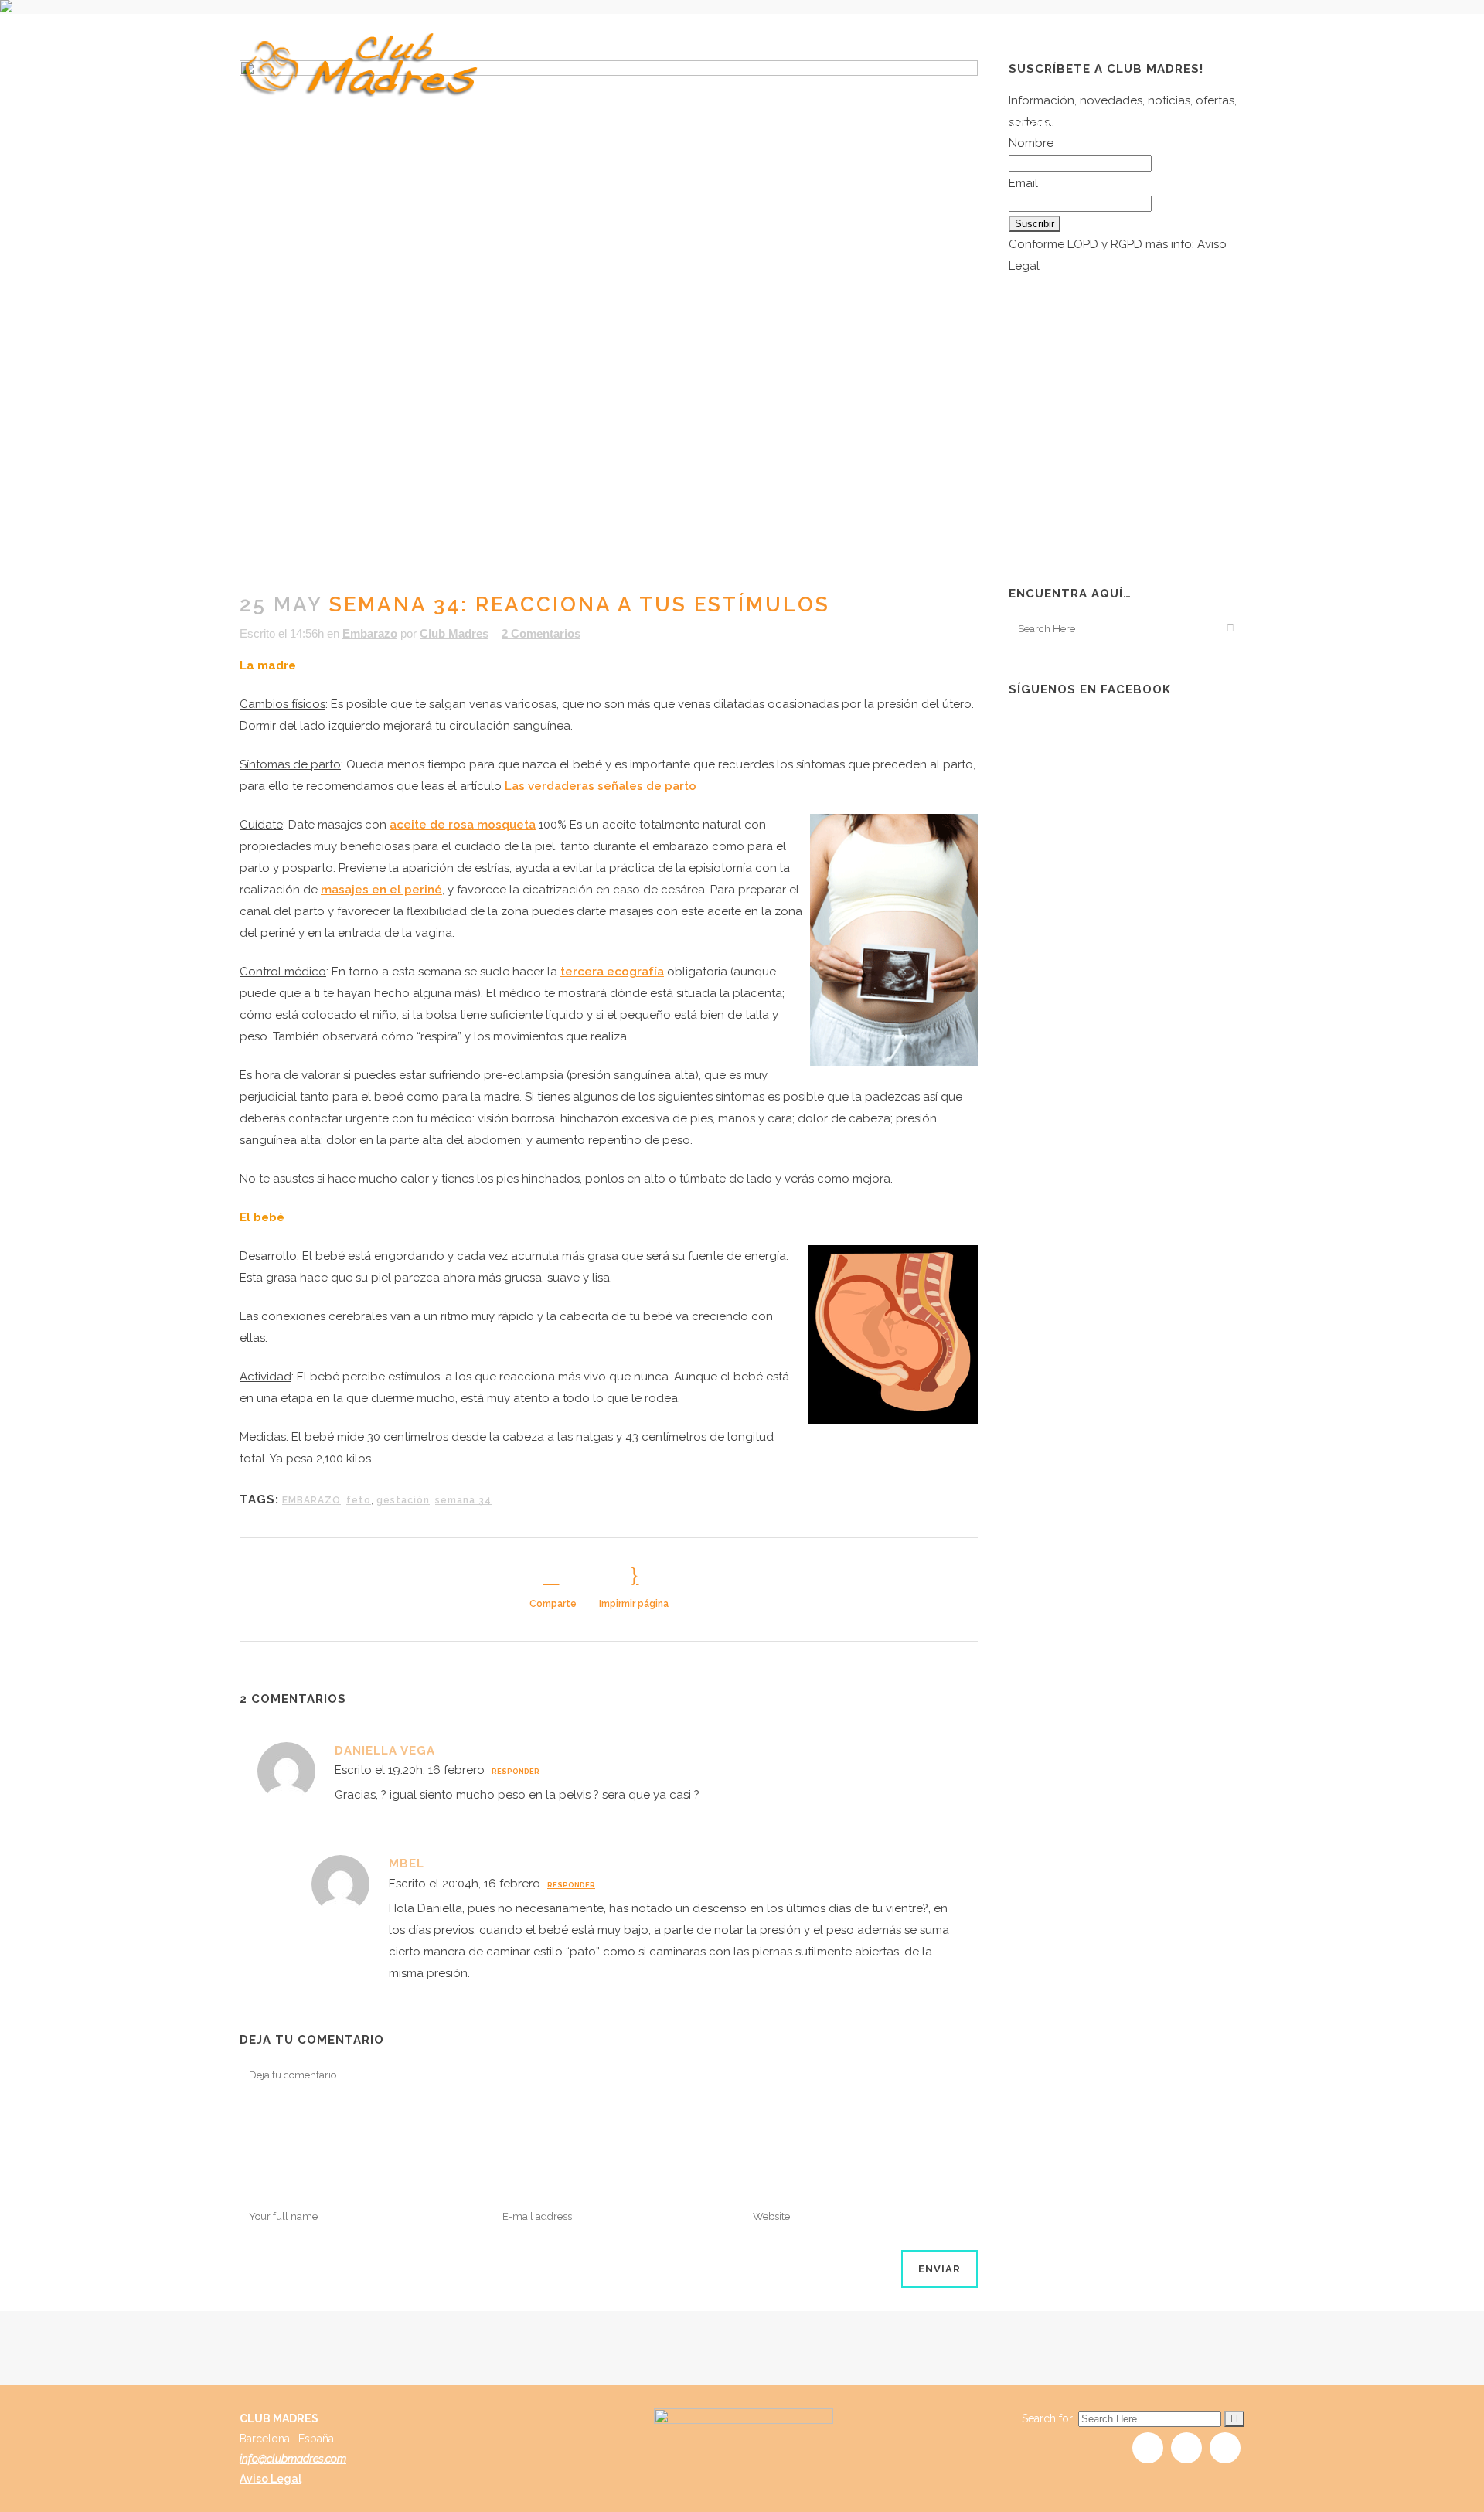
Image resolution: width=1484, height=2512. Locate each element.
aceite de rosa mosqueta (463, 825)
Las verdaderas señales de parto (601, 786)
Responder (516, 1772)
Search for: (1048, 2418)
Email (1023, 183)
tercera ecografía (612, 972)
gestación (403, 1500)
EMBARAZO (311, 1500)
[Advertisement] (1125, 449)
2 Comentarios (541, 633)
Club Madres (454, 633)
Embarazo (370, 633)
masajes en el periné (381, 890)
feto (359, 1500)
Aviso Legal (271, 2479)
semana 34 (463, 1500)
